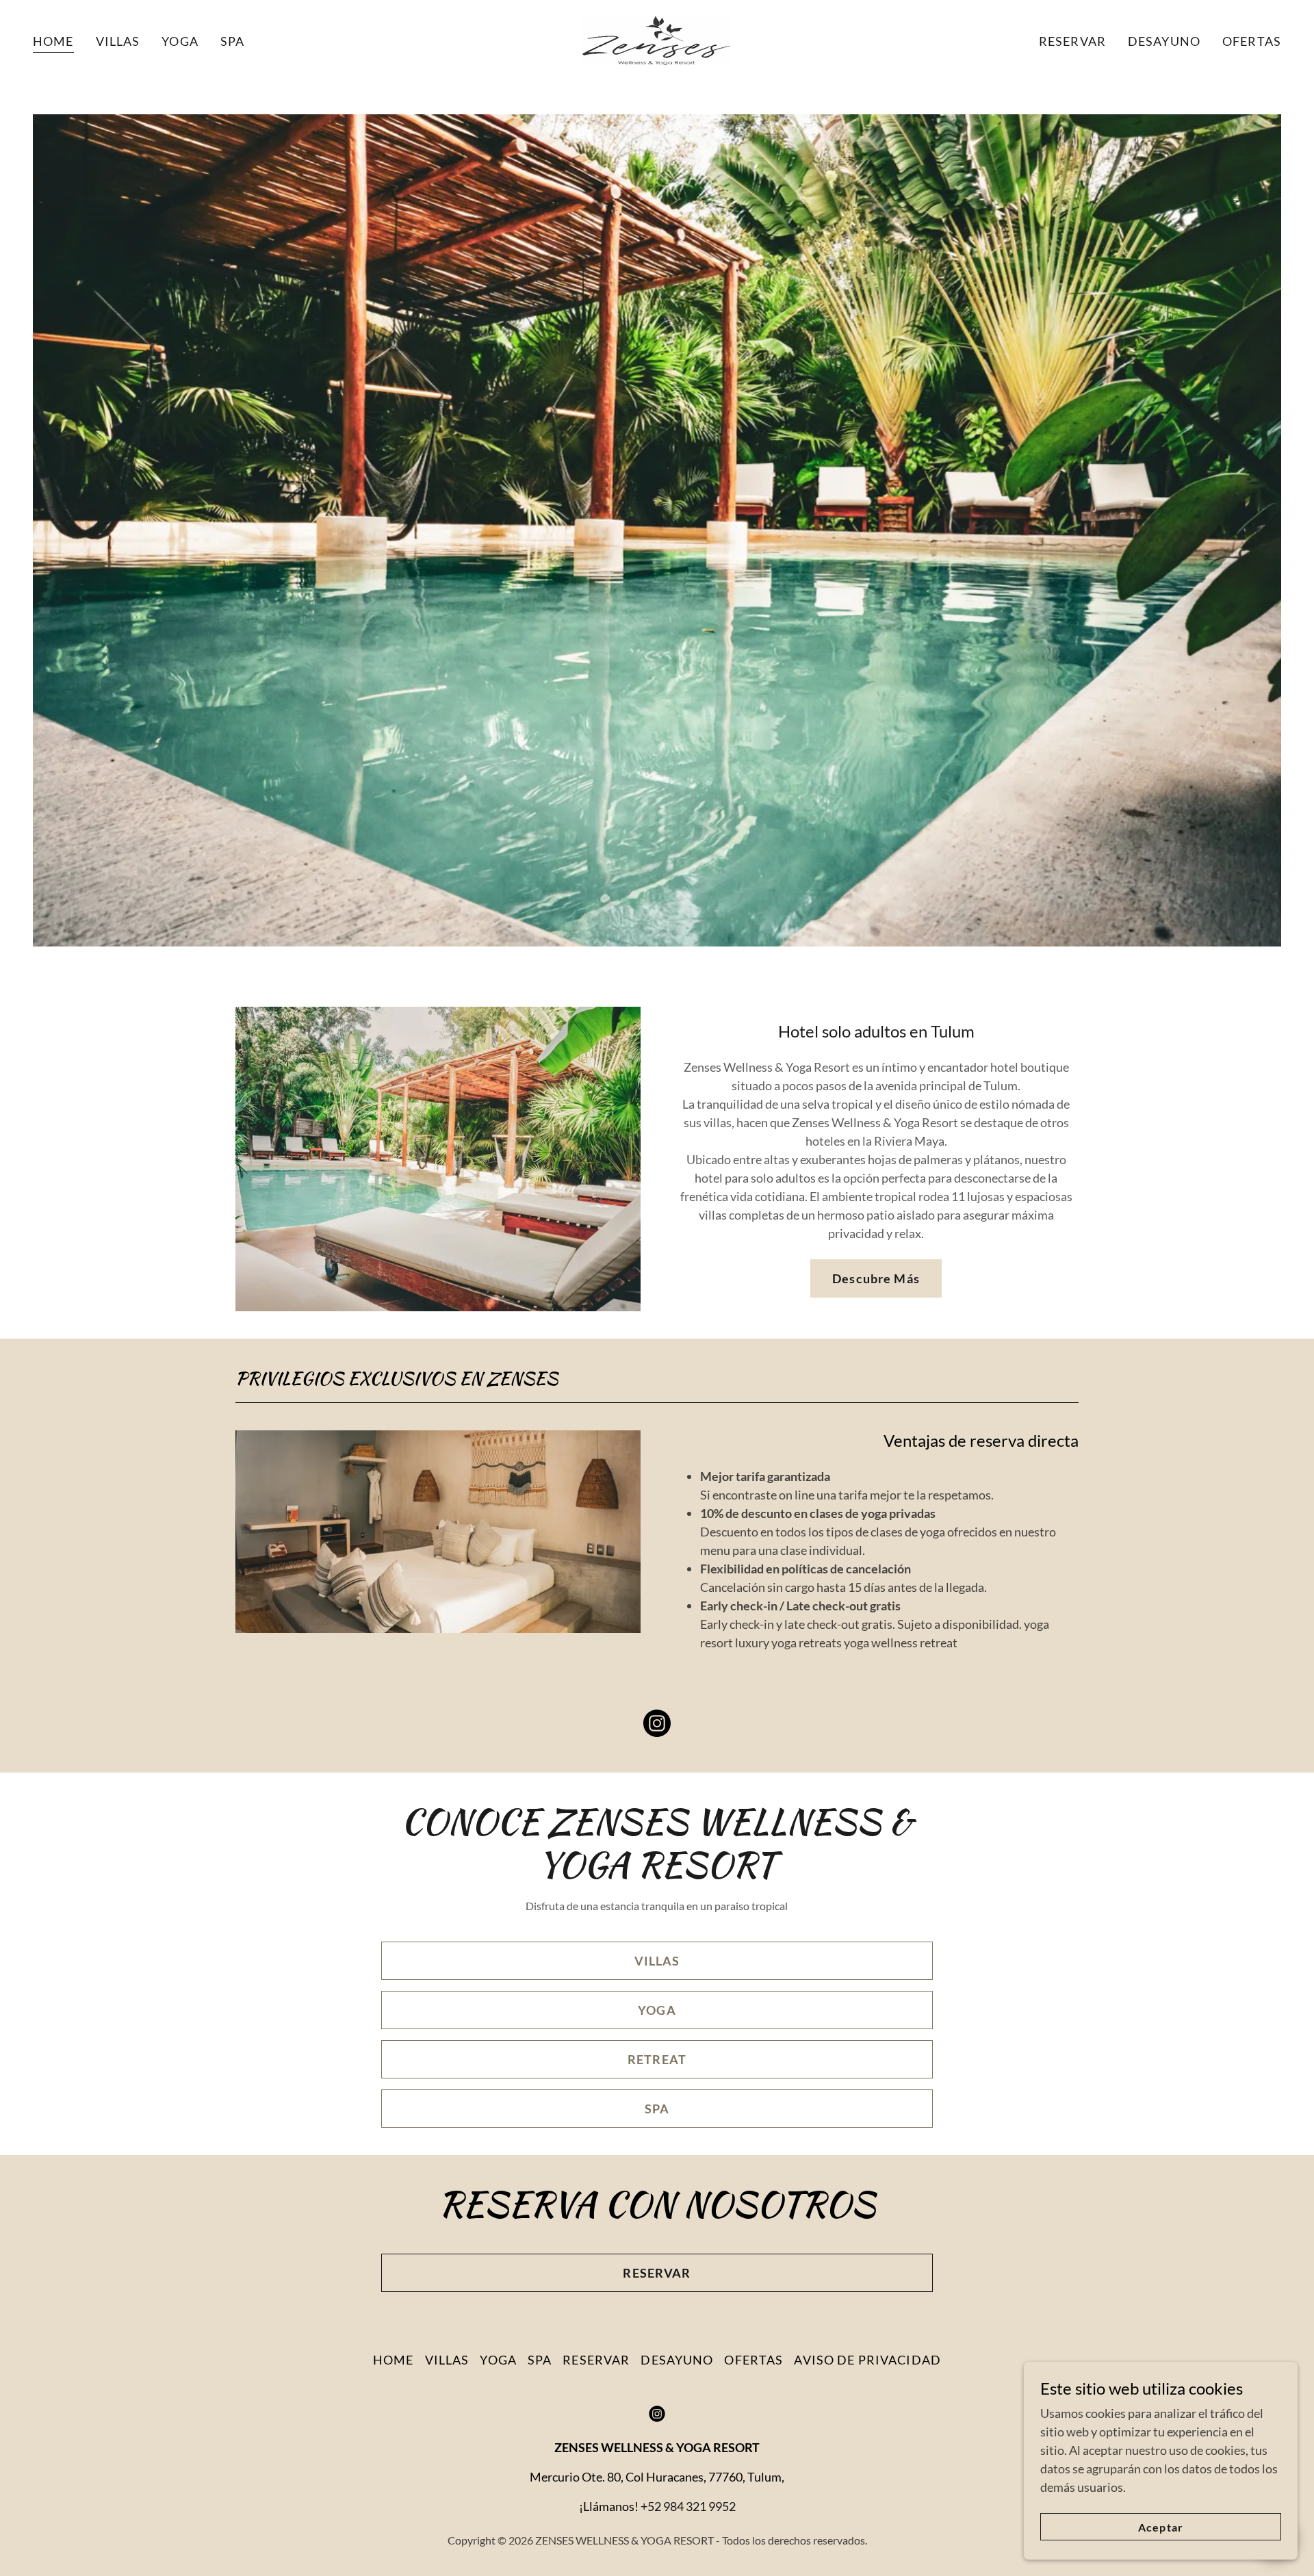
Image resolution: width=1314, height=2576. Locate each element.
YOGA (657, 2010)
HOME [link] (53, 41)
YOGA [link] (180, 41)
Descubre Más (876, 1278)
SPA (657, 2109)
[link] (657, 39)
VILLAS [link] (118, 41)
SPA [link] (232, 41)
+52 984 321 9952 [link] (688, 2506)
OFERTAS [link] (1252, 41)
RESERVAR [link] (1072, 41)
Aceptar (1160, 2527)
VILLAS (657, 1961)
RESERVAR (657, 2273)
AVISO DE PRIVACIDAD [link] (867, 2360)
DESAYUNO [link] (1164, 41)
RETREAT (657, 2059)
